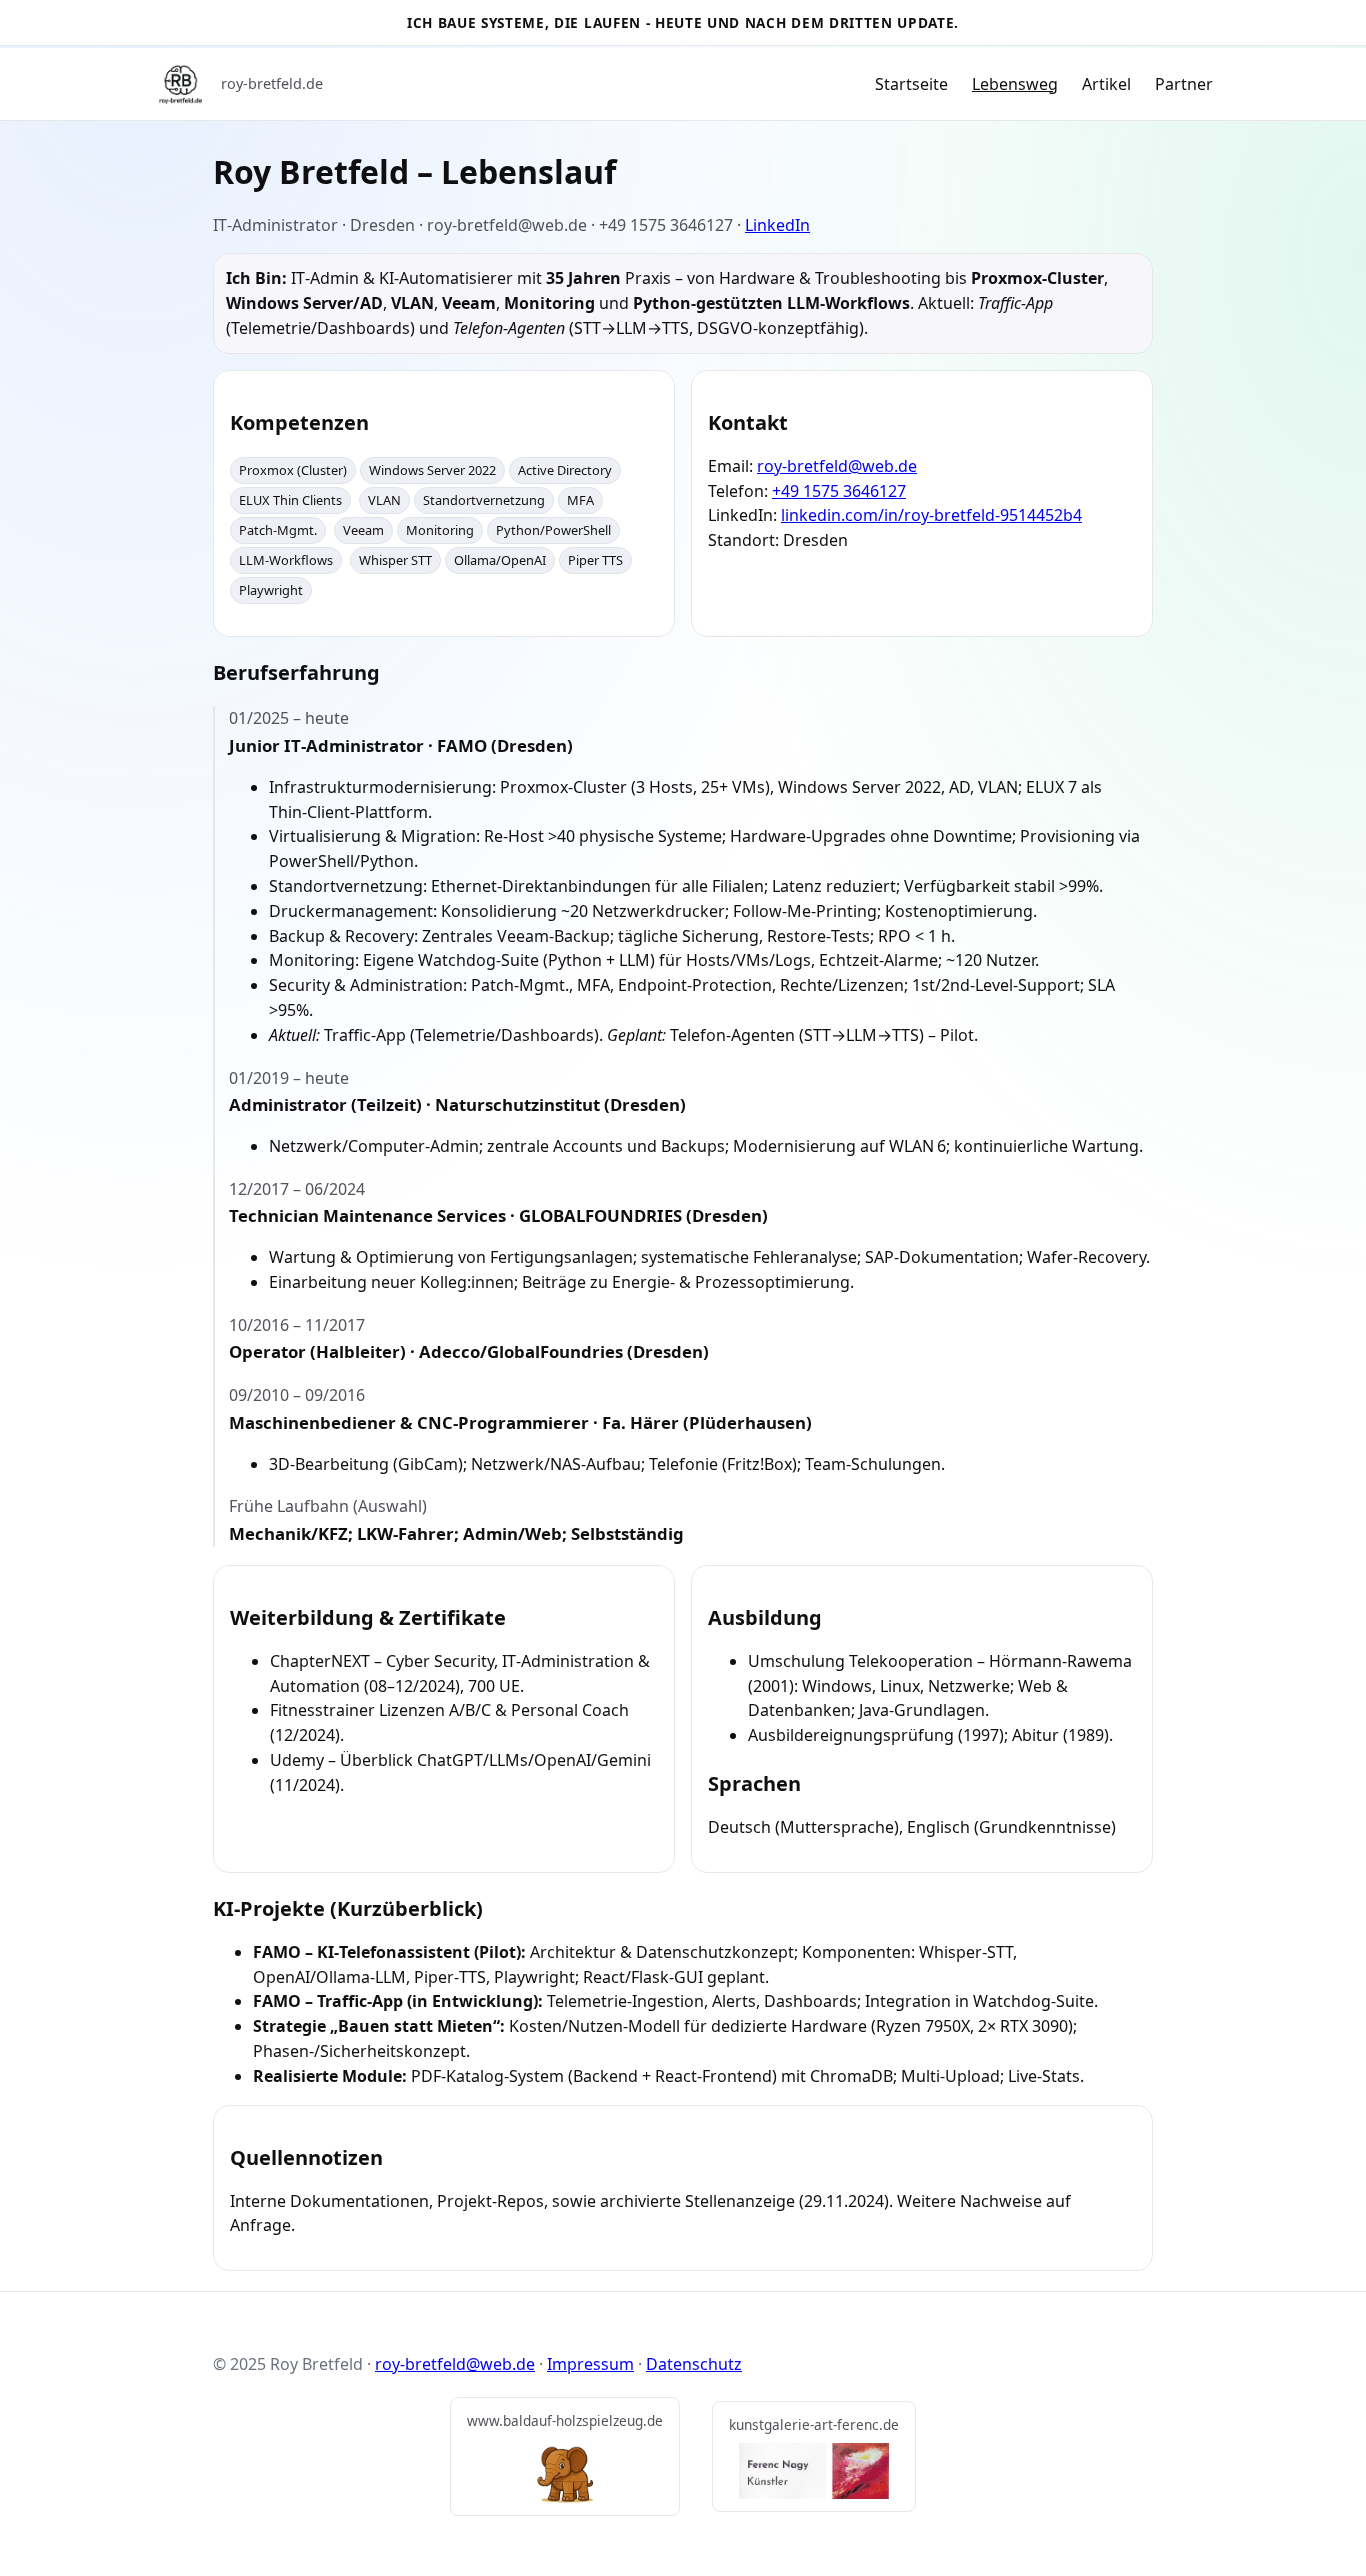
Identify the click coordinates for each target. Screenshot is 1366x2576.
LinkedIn (777, 225)
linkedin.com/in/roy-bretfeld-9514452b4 (931, 515)
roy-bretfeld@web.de (837, 466)
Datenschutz (694, 2364)
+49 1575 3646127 (839, 491)
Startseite (911, 84)
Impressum (590, 2364)
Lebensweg (1015, 84)
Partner (1184, 84)
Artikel (1106, 84)
